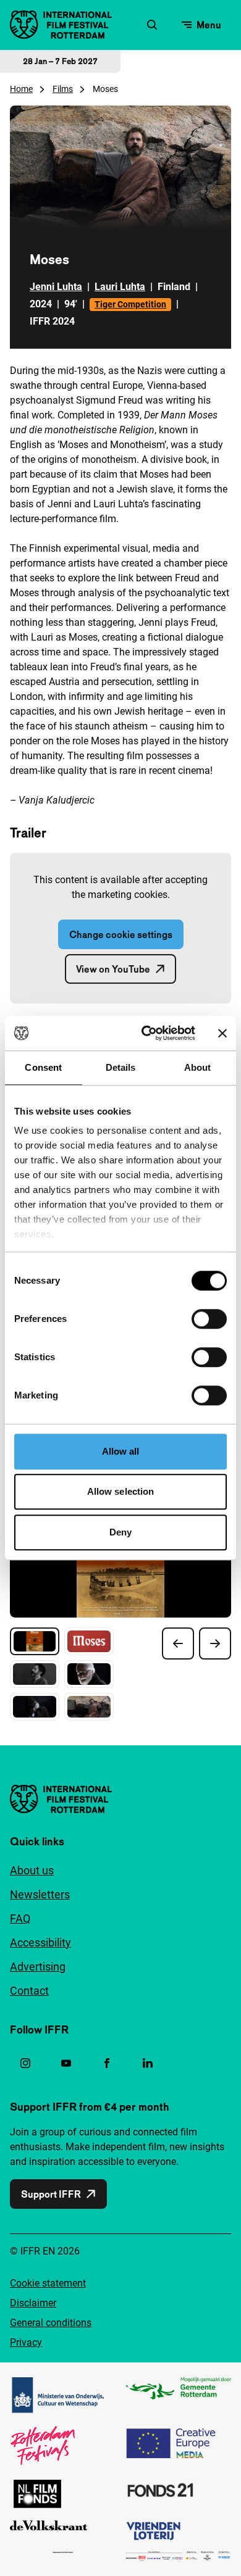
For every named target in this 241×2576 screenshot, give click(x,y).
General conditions (51, 2323)
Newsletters (40, 1894)
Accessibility (40, 1942)
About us (32, 1870)
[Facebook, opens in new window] (107, 2063)
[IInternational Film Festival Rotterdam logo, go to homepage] (61, 25)
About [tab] (198, 1067)
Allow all (121, 1451)
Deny (120, 1532)
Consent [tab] (43, 1067)
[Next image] (215, 1643)
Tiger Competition (130, 304)
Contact (29, 1991)
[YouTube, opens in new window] (66, 2063)
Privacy (26, 2342)
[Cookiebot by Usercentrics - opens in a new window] (146, 1033)
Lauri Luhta (120, 287)
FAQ (20, 1918)
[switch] (209, 1319)
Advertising (38, 1967)
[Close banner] (222, 1033)
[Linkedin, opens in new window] (148, 2063)
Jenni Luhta (56, 287)
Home (21, 89)
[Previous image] (178, 1643)
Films (63, 89)
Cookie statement (48, 2283)
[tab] (35, 1641)
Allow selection (121, 1491)
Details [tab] (121, 1067)
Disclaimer (33, 2303)
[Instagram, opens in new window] (25, 2063)
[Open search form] (152, 25)
